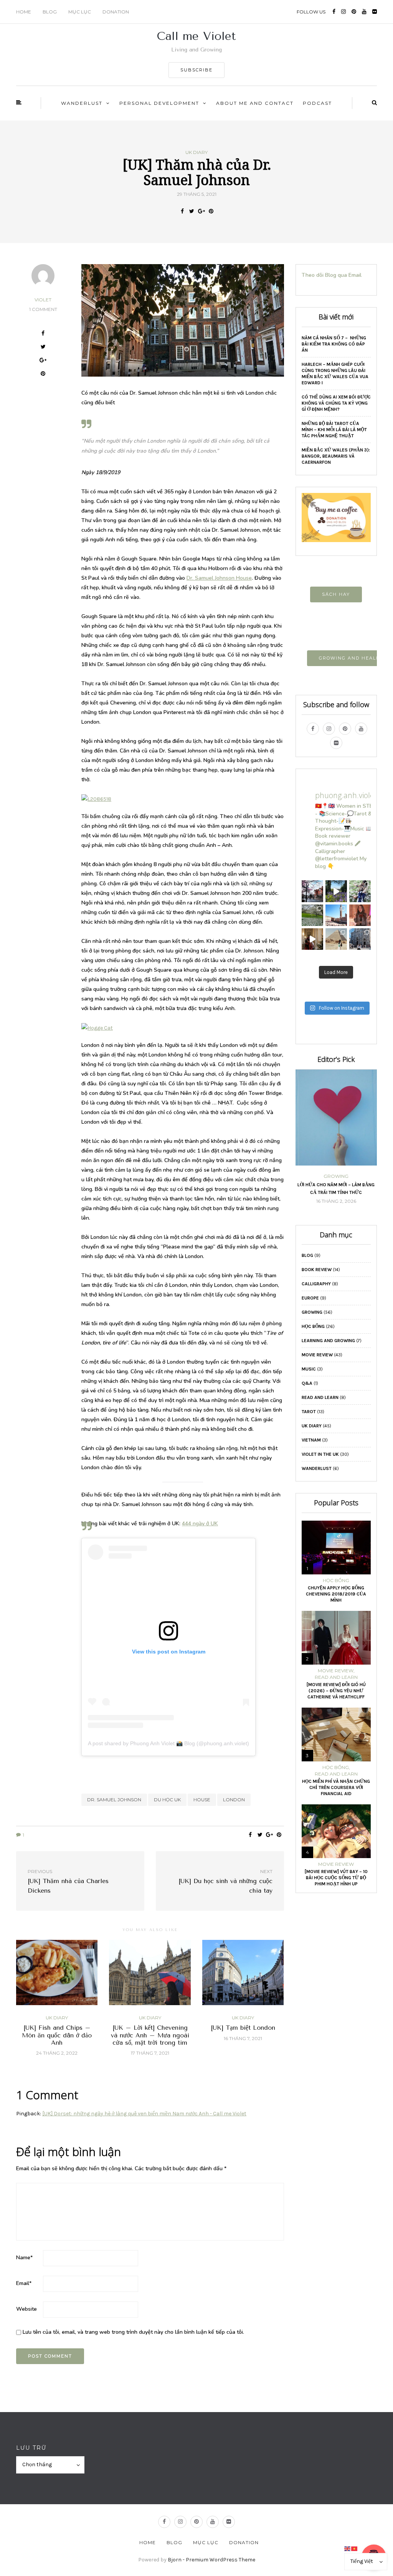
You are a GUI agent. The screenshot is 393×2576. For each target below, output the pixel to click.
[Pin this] (211, 212)
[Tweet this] (192, 212)
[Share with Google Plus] (201, 212)
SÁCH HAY (336, 594)
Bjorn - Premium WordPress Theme (211, 2560)
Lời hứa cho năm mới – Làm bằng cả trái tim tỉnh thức (336, 1189)
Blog (50, 12)
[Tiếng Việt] (355, 2548)
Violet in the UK (320, 1454)
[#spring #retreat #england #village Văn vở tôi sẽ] (336, 891)
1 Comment (43, 309)
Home (24, 12)
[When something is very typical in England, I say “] (312, 939)
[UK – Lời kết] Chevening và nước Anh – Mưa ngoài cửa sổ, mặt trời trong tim (150, 2035)
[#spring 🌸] (312, 915)
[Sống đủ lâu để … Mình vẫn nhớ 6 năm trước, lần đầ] (312, 891)
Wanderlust (82, 103)
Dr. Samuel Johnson (114, 1800)
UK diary (196, 152)
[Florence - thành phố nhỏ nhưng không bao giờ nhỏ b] (360, 939)
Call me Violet (196, 36)
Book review (317, 1270)
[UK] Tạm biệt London (243, 2028)
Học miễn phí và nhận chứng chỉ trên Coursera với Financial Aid (336, 1787)
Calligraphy (316, 1284)
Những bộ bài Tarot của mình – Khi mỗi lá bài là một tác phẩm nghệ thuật (334, 430)
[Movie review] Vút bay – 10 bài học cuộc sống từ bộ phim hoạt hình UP (336, 1878)
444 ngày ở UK (200, 1524)
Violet (43, 300)
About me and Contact (255, 103)
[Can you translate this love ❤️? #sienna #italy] (336, 915)
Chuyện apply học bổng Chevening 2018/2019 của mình (336, 1594)
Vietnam (311, 1440)
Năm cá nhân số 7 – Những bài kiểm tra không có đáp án (334, 344)
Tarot (309, 1412)
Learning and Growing (328, 1341)
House (202, 1800)
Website (26, 2309)
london (234, 1800)
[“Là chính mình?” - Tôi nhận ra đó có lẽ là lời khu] (360, 915)
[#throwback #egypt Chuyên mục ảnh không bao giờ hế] (336, 939)
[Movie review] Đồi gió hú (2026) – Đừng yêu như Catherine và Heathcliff (336, 1691)
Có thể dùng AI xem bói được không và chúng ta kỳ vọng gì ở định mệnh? (336, 403)
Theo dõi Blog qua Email (332, 275)
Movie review (317, 1355)
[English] (348, 2548)
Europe (310, 1298)
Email (24, 2283)
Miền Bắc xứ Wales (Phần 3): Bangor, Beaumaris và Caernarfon (336, 456)
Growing (336, 1176)
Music (309, 1369)
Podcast (317, 103)
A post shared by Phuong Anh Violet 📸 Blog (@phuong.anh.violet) (168, 1743)
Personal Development (159, 103)
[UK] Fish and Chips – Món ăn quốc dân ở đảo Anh (57, 2035)
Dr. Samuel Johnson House (219, 578)
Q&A (307, 1383)
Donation (116, 12)
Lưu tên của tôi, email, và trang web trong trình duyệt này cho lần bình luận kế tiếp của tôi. (133, 2332)
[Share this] (182, 212)
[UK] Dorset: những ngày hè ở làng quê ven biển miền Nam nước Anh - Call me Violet (144, 2114)
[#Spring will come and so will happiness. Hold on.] (360, 891)
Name (24, 2258)
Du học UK (167, 1800)
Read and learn (320, 1397)
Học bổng (313, 1326)
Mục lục (80, 12)
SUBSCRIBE (196, 70)
